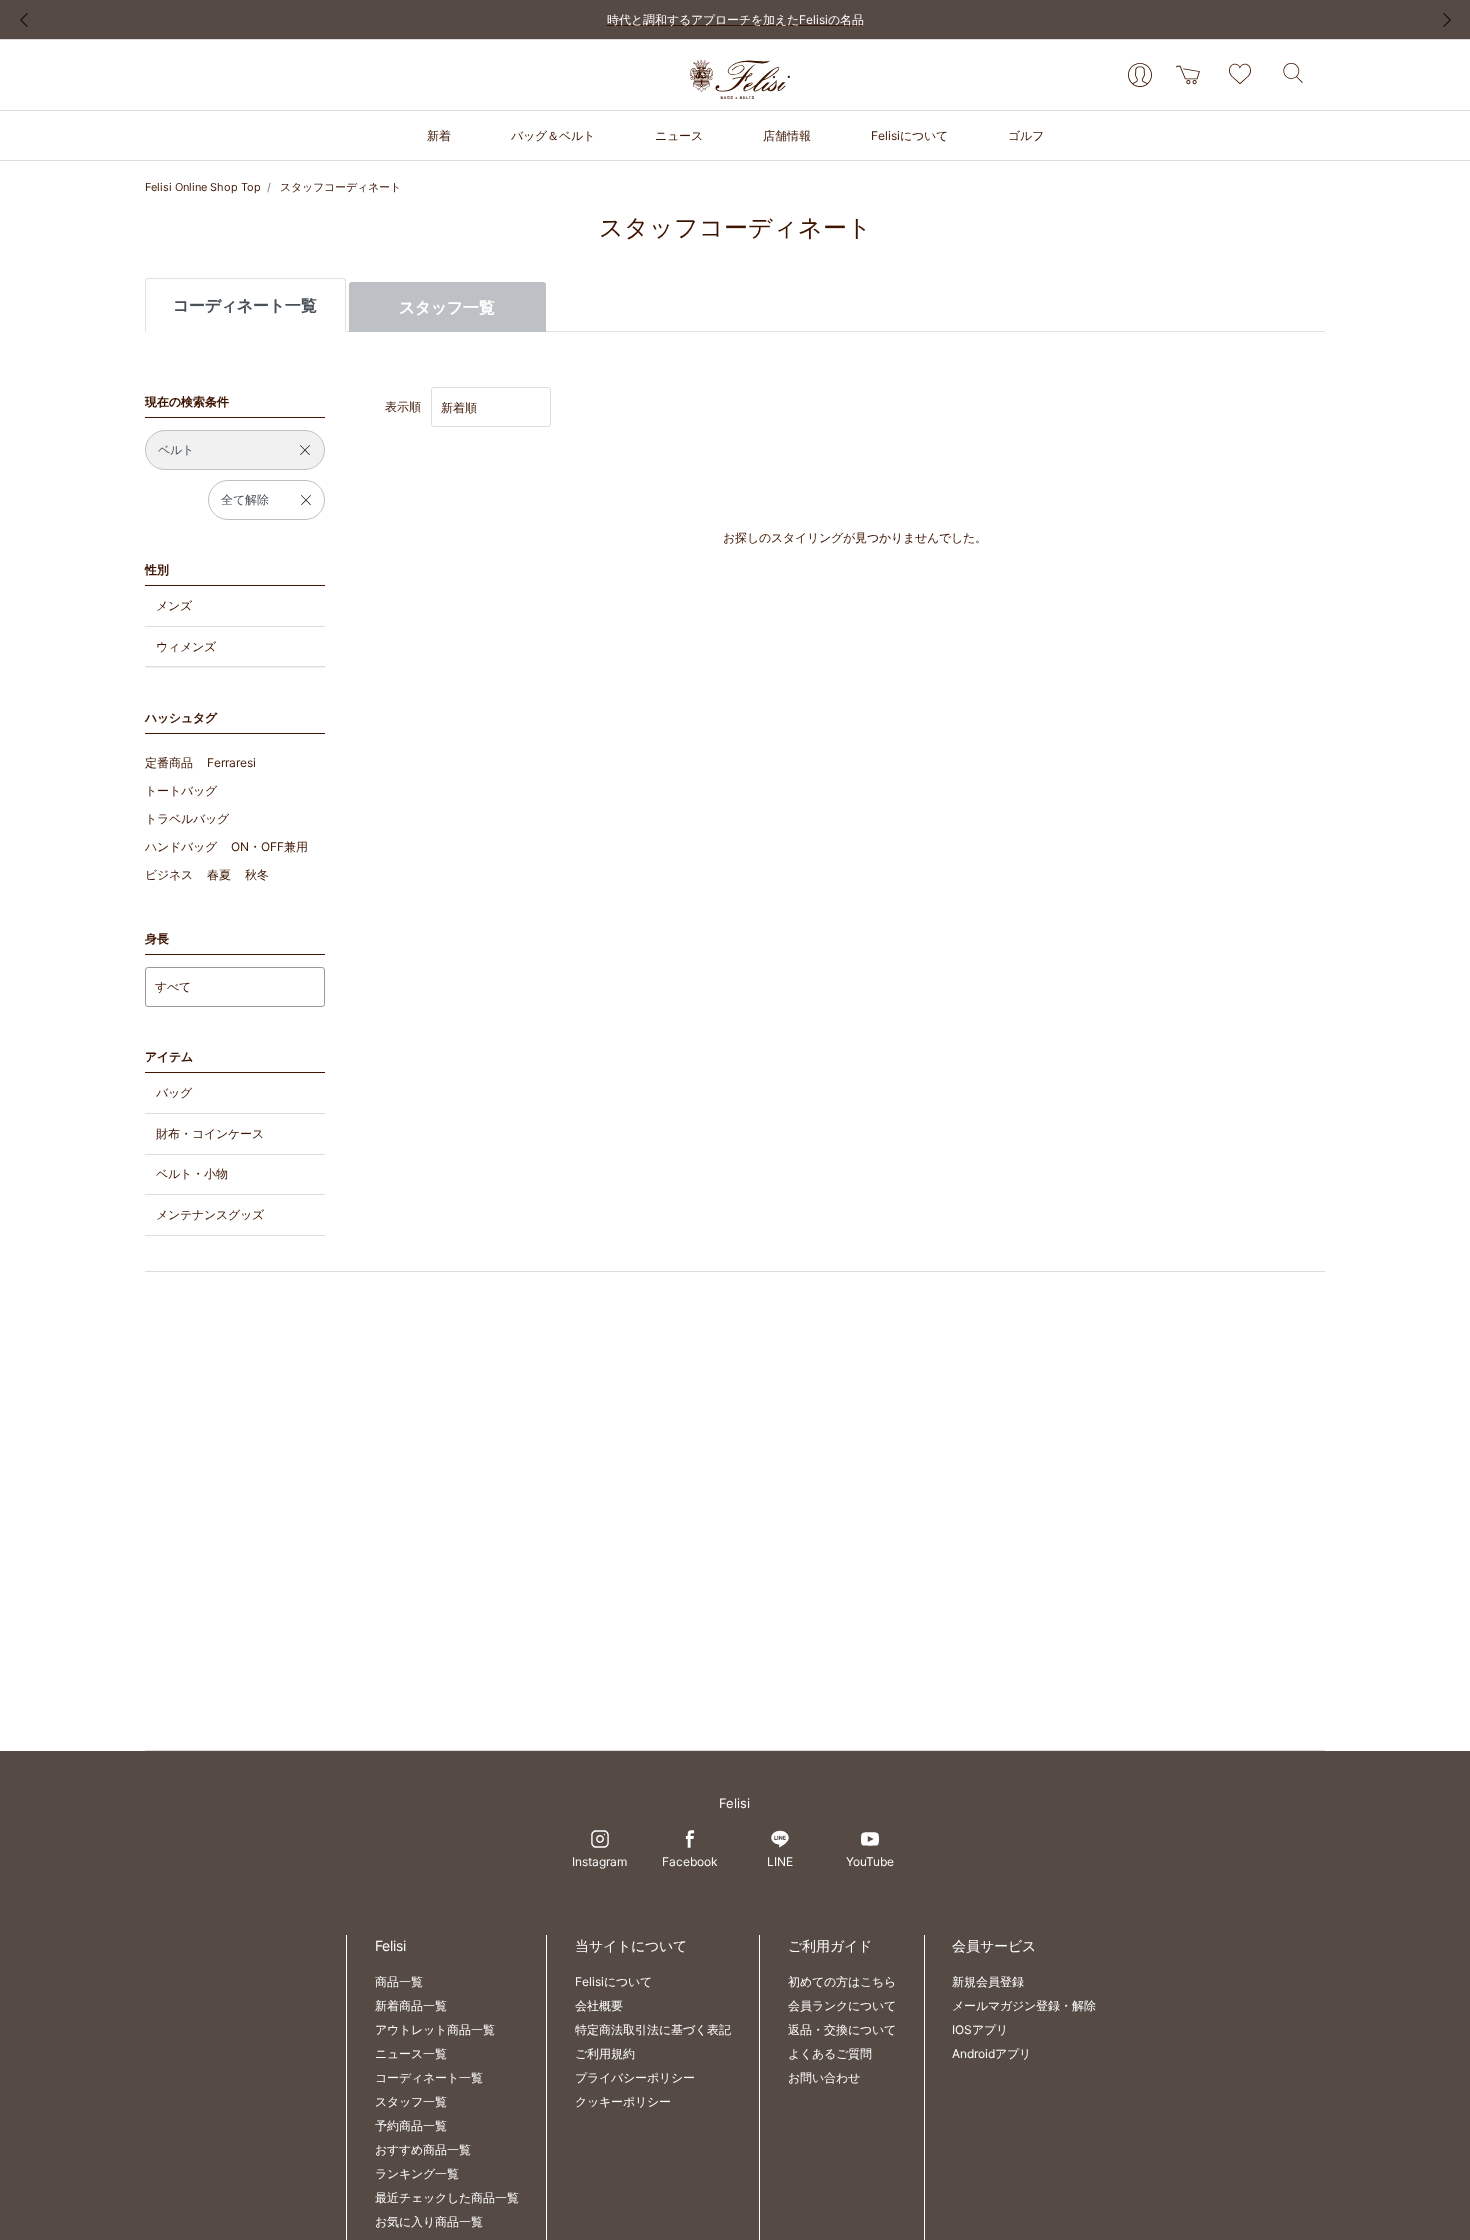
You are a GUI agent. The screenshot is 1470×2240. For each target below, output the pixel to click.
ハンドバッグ (181, 846)
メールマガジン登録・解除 (1024, 2005)
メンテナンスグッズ (210, 1214)
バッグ (174, 1092)
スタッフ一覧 (447, 307)
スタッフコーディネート (340, 187)
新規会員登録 (988, 1981)
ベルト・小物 (192, 1173)
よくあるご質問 (830, 2053)
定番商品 (169, 762)
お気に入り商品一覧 (429, 2221)
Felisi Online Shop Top (203, 187)
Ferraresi (231, 762)
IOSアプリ (980, 2029)
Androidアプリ (991, 2053)
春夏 (219, 874)
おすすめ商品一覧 (423, 2149)
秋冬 (257, 874)
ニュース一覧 (411, 2053)
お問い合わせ (824, 2077)
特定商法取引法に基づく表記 (653, 2029)
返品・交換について (842, 2029)
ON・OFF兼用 (269, 846)
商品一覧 (399, 1981)
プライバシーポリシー (635, 2077)
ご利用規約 (605, 2053)
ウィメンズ (186, 646)
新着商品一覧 (411, 2005)
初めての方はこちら (842, 1981)
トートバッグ (181, 790)
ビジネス (169, 874)
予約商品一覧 (411, 2125)
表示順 (403, 406)
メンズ (174, 605)
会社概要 (599, 2005)
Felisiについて (613, 1981)
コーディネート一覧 (429, 2077)
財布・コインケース (210, 1133)
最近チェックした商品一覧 (447, 2197)
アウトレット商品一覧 (435, 2029)
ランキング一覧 (417, 2173)
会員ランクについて (842, 2005)
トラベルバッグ (187, 818)
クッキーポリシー (623, 2101)
